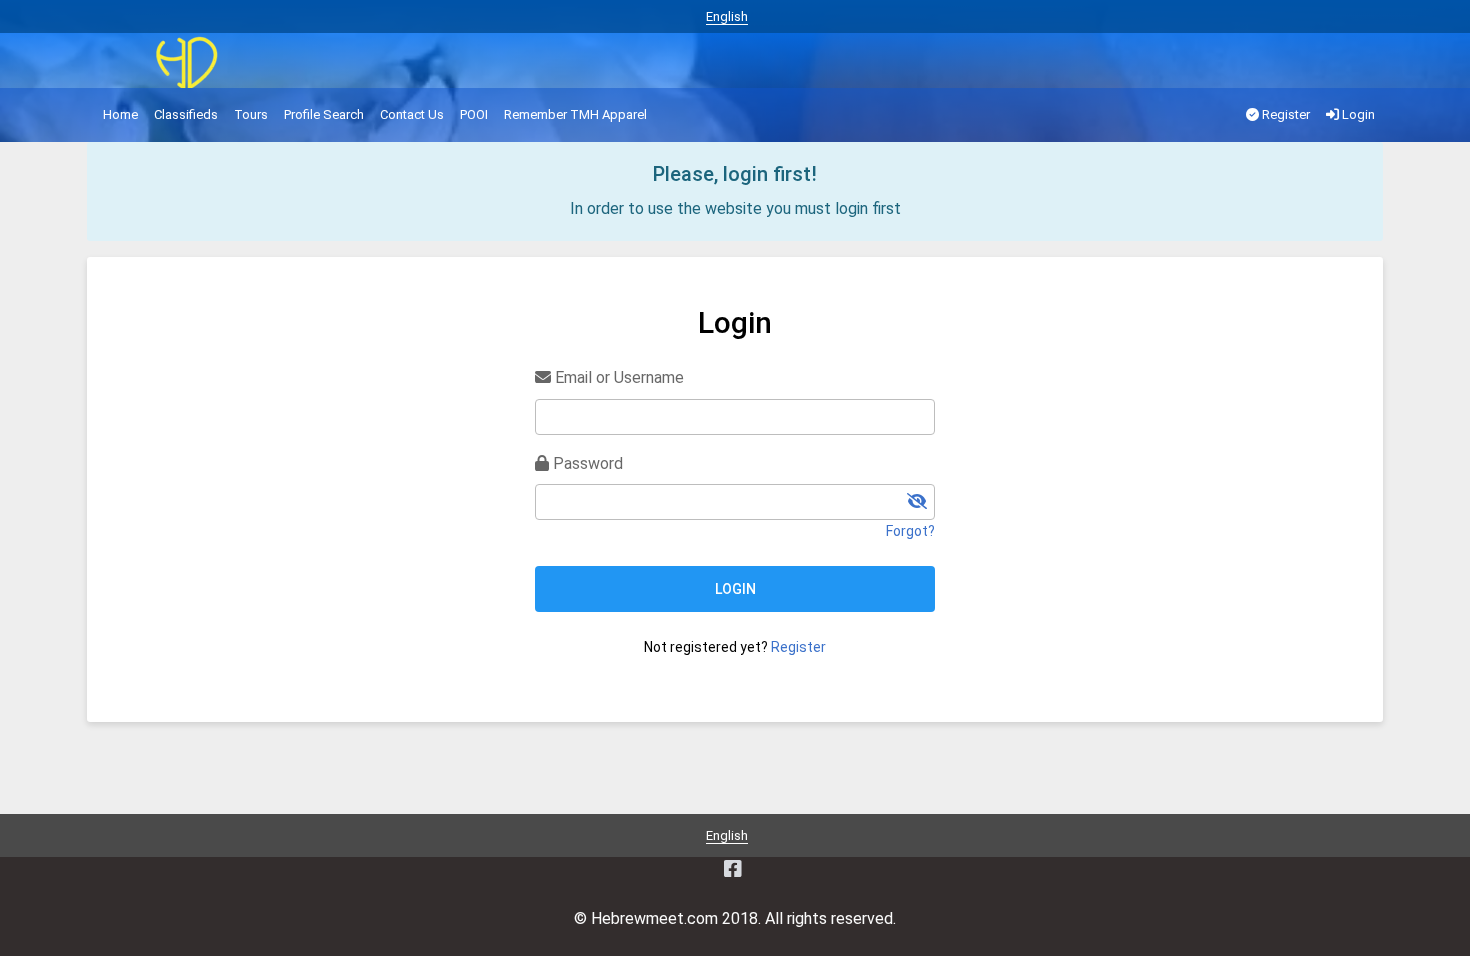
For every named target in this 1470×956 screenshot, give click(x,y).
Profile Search (324, 114)
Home (120, 114)
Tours (251, 114)
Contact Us (412, 114)
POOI (474, 114)
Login (1357, 114)
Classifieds (186, 114)
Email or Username (617, 377)
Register (1284, 114)
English (727, 16)
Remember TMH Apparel (575, 114)
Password (586, 463)
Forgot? (910, 531)
